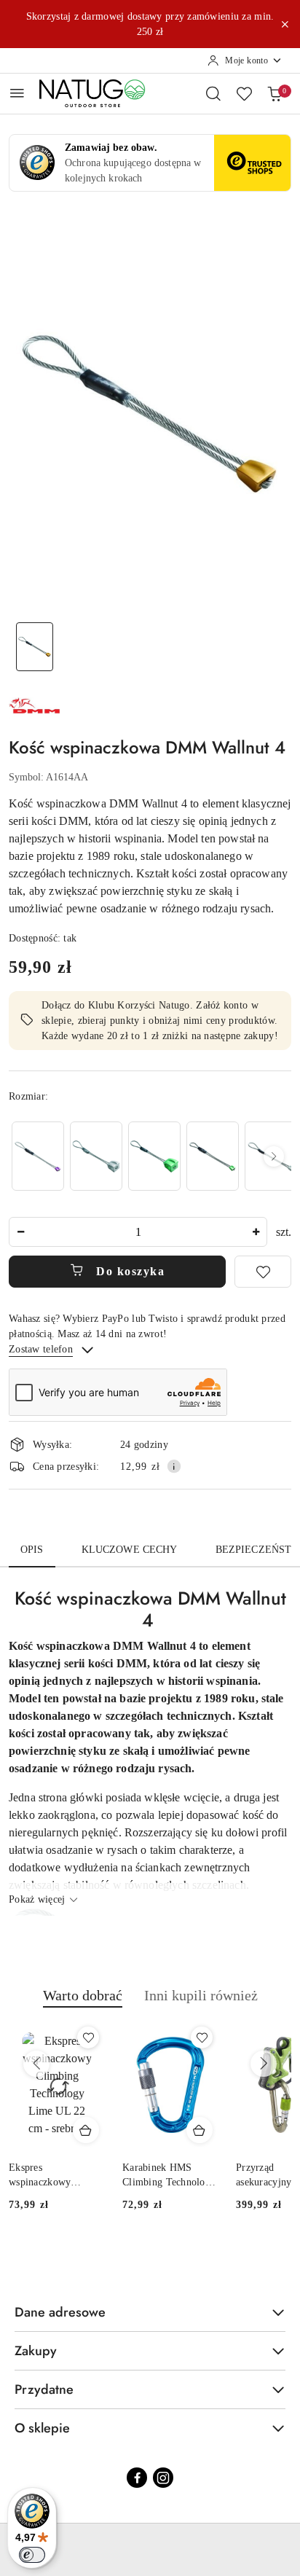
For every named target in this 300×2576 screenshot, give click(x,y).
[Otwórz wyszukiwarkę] (213, 93)
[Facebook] (137, 2478)
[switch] (32, 2555)
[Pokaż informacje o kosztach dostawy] (174, 1466)
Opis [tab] (32, 1550)
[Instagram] (163, 2478)
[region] (150, 1156)
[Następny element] (274, 1156)
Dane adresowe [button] (60, 2312)
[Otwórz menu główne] (17, 93)
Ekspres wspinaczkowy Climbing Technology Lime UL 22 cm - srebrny (55, 2176)
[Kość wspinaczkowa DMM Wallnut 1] (38, 1156)
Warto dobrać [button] (83, 1995)
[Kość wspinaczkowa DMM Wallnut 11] (154, 1156)
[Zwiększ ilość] (256, 1232)
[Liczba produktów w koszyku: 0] (275, 93)
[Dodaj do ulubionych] (263, 1272)
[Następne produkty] (264, 2064)
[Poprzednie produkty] (36, 2064)
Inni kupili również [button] (201, 1995)
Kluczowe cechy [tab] (130, 1550)
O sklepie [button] (42, 2428)
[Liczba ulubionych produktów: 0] (244, 93)
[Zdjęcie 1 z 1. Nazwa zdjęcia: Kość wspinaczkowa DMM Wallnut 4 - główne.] (35, 647)
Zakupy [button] (36, 2351)
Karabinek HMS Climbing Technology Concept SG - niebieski (169, 2176)
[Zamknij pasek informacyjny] (285, 24)
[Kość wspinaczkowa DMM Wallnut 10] (96, 1156)
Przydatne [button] (44, 2389)
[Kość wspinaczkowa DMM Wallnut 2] (213, 1156)
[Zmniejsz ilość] (20, 1232)
